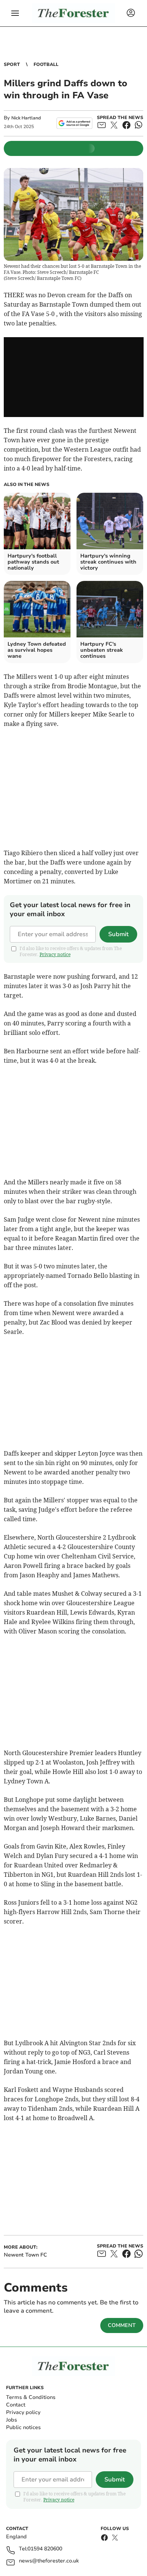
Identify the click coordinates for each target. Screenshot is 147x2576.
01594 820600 (45, 2549)
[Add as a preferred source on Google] (74, 123)
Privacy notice (55, 954)
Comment (122, 2325)
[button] (15, 13)
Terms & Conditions (31, 2397)
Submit (118, 934)
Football (46, 64)
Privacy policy (23, 2412)
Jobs (11, 2420)
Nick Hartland (26, 118)
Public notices (23, 2427)
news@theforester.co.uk (49, 2561)
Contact (16, 2405)
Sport (12, 64)
